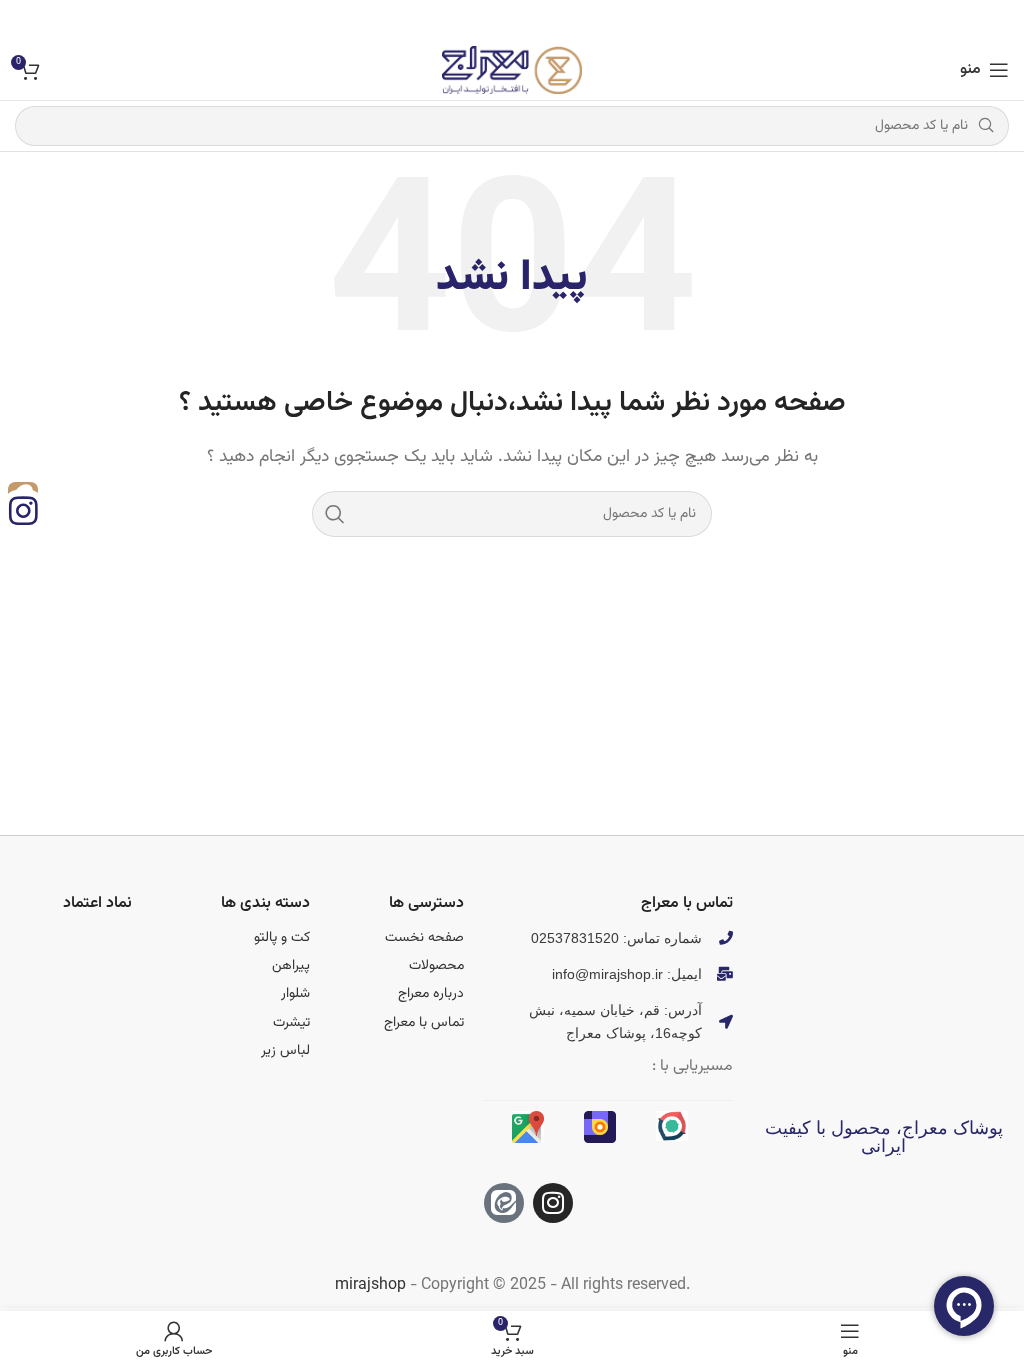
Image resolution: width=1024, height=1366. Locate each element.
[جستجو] (335, 514)
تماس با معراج (424, 1023)
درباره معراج (431, 994)
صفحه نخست (424, 938)
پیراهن (291, 966)
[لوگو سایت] (512, 70)
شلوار (295, 994)
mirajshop (370, 1285)
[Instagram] (553, 1203)
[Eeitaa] (504, 1203)
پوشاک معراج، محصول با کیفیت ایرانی (884, 1137)
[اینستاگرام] (23, 510)
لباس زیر (285, 1051)
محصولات (436, 966)
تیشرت (291, 1023)
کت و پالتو (282, 938)
